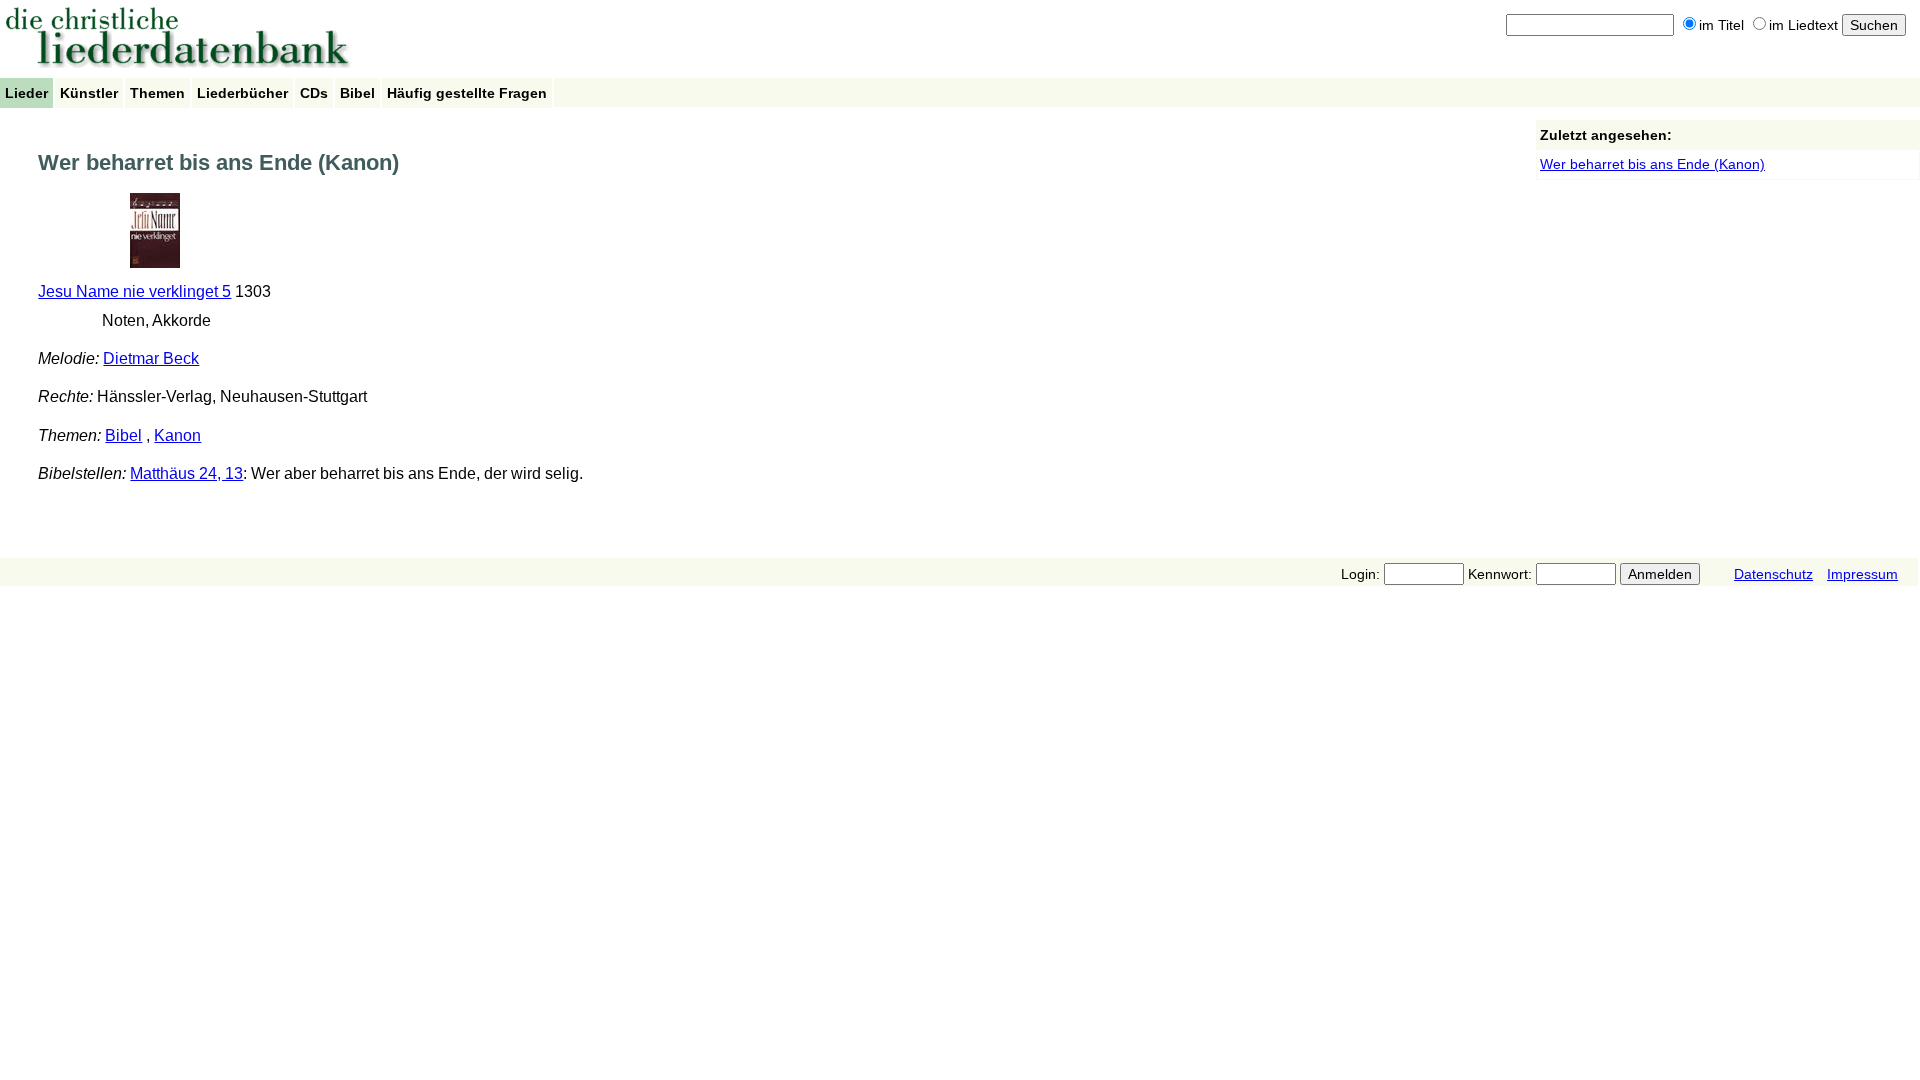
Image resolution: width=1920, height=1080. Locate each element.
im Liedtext (1803, 25)
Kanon (177, 435)
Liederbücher (242, 93)
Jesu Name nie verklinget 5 (134, 291)
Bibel (357, 93)
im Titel (1721, 25)
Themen (157, 93)
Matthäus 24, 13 (186, 473)
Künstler (89, 93)
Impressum (1862, 574)
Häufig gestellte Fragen (467, 93)
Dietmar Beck (151, 358)
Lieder (26, 93)
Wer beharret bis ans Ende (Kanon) (1652, 164)
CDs (314, 93)
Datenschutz (1773, 574)
